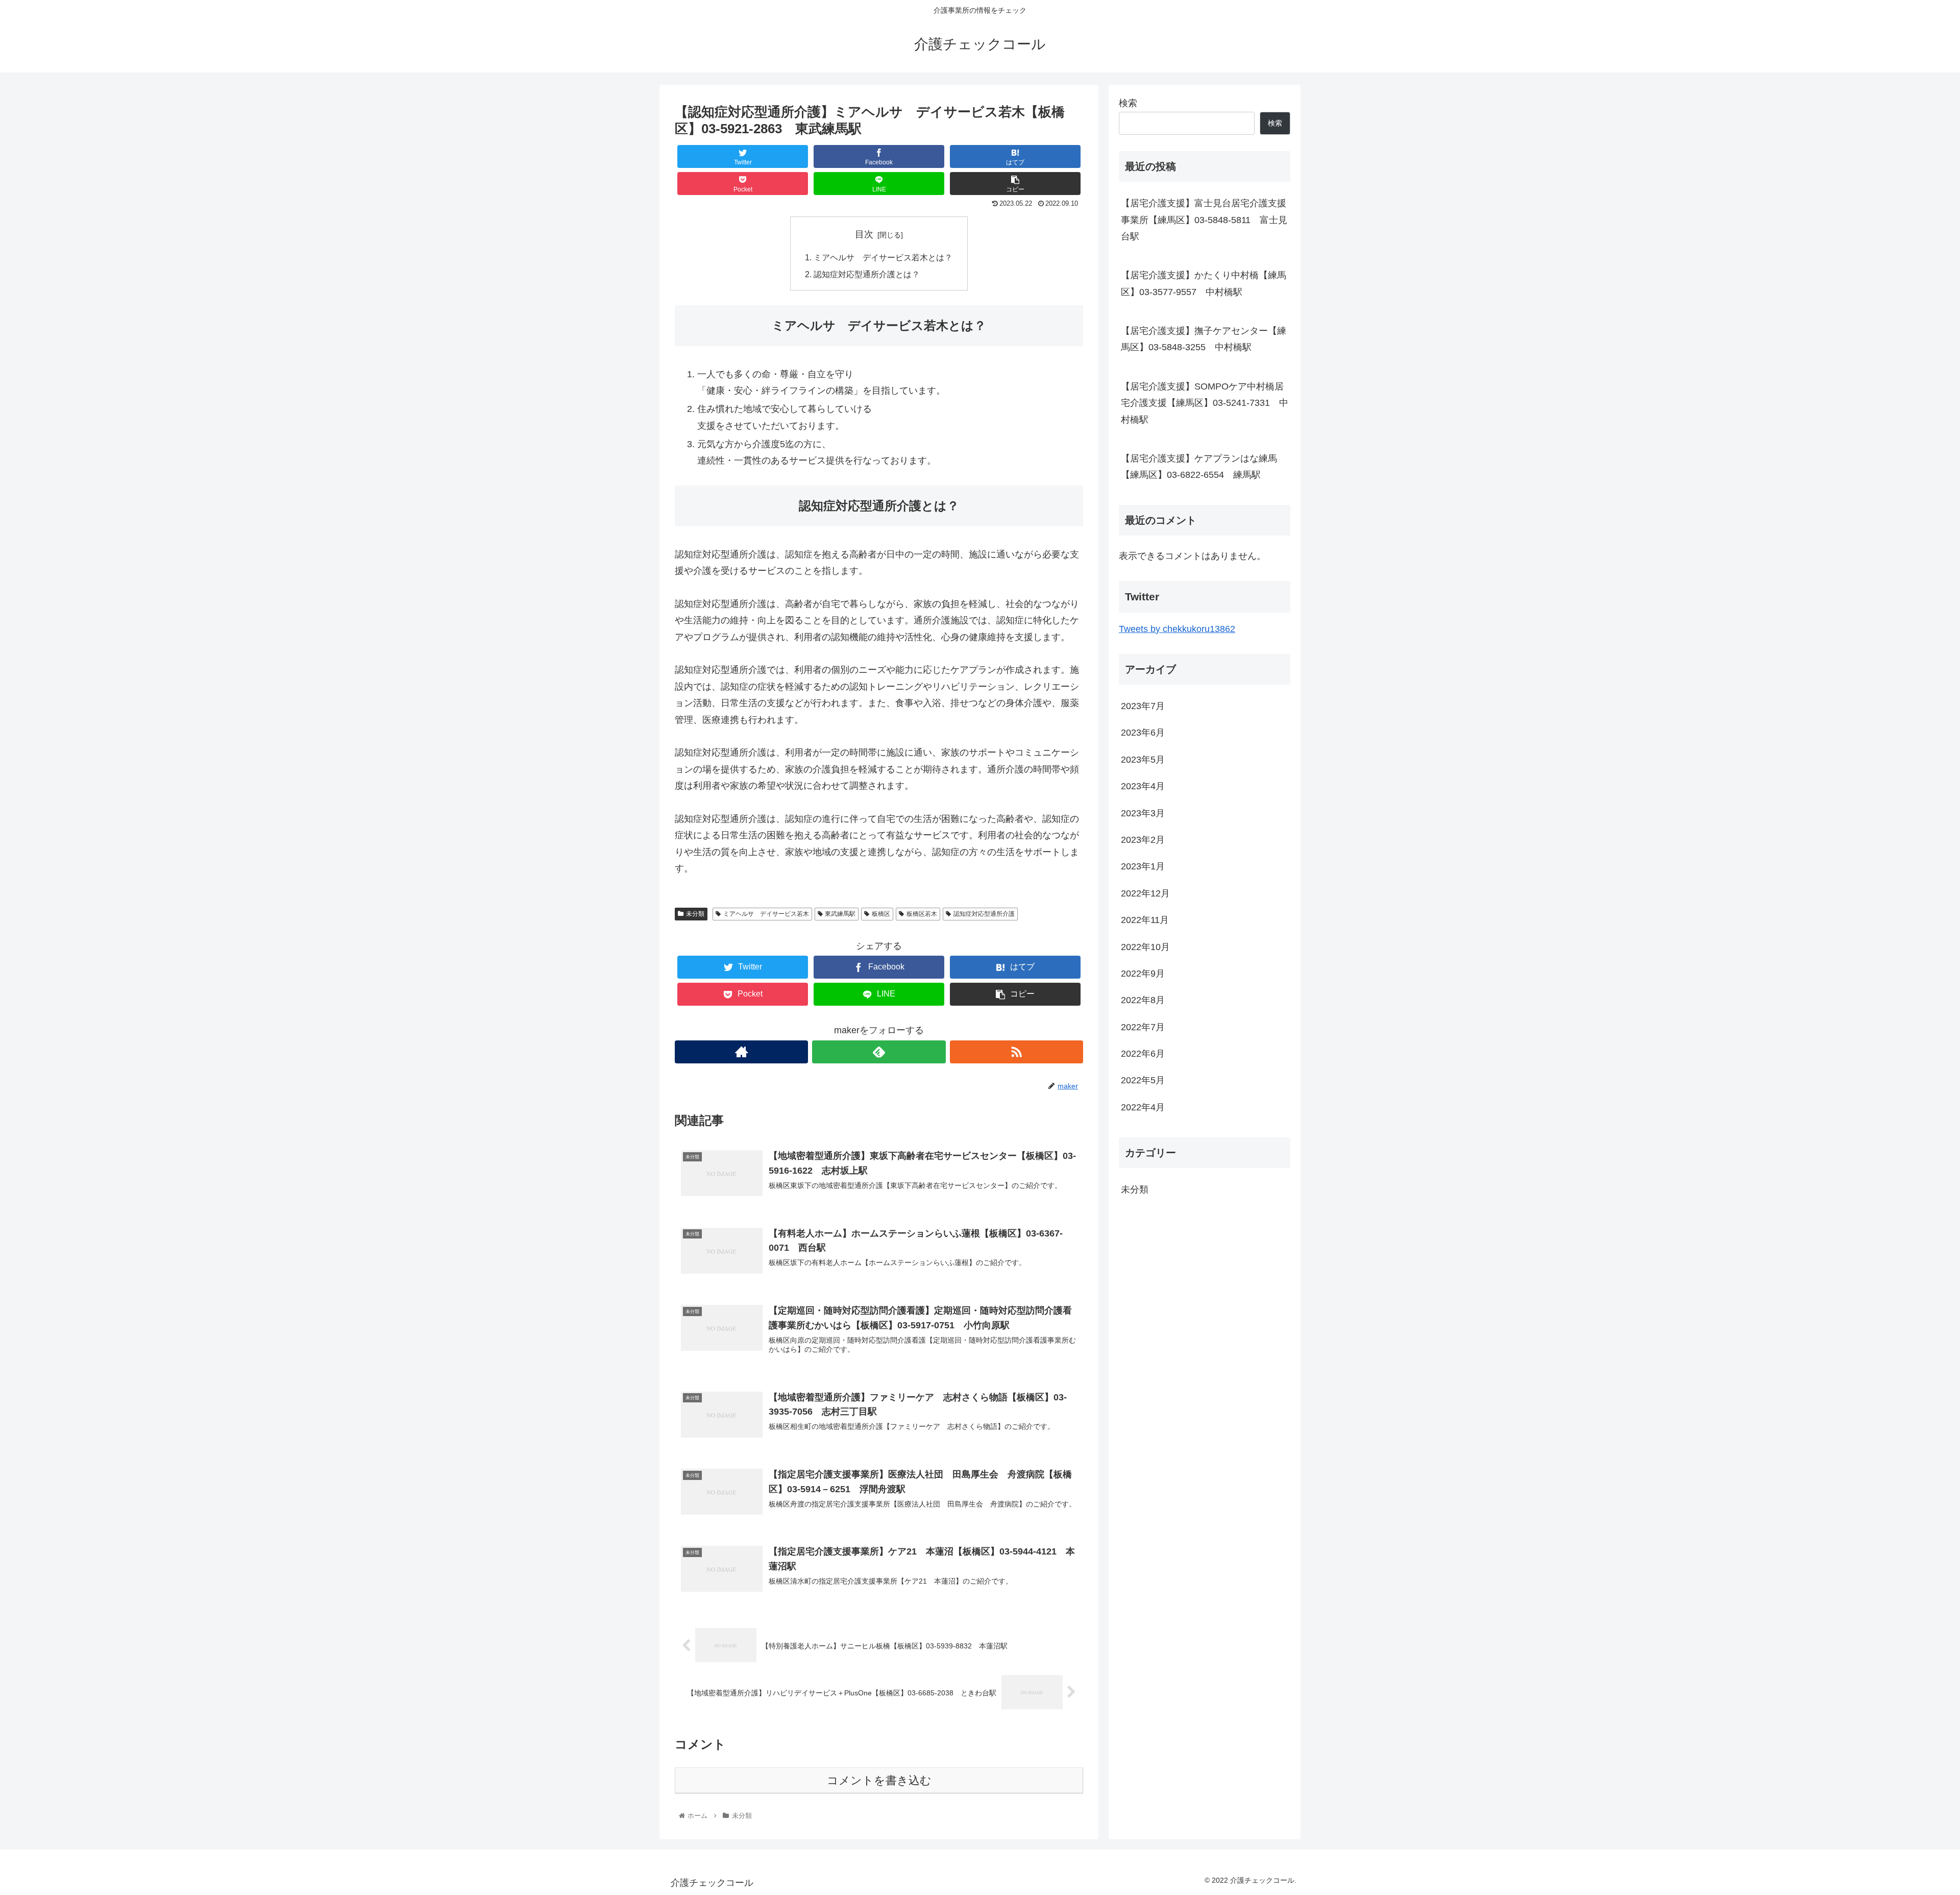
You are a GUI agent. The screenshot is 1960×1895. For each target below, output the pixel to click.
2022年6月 (1143, 1054)
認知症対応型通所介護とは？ (867, 274)
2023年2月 (1143, 840)
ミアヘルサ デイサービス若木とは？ (883, 257)
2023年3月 (1143, 813)
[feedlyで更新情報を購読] (879, 1052)
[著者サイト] (741, 1052)
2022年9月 (1143, 974)
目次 (864, 234)
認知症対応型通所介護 (984, 914)
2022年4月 (1143, 1107)
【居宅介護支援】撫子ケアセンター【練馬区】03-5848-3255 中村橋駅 (1204, 339)
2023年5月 (1143, 759)
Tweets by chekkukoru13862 (1177, 629)
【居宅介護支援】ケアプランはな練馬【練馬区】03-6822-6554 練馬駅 (1199, 467)
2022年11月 (1145, 920)
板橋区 (881, 914)
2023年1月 (1143, 866)
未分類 (695, 914)
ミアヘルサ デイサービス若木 (766, 914)
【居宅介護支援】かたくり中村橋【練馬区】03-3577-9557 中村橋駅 (1204, 283)
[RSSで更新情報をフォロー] (1016, 1052)
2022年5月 (1143, 1080)
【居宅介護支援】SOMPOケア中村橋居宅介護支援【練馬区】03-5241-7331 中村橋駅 (1205, 403)
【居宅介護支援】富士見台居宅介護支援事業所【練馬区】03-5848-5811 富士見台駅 (1204, 220)
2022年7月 (1143, 1027)
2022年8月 (1143, 1000)
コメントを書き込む (879, 1780)
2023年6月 (1143, 733)
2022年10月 (1145, 946)
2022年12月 (1145, 893)
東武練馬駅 (840, 914)
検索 (1128, 103)
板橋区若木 (922, 914)
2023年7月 (1143, 706)
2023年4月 (1143, 786)
